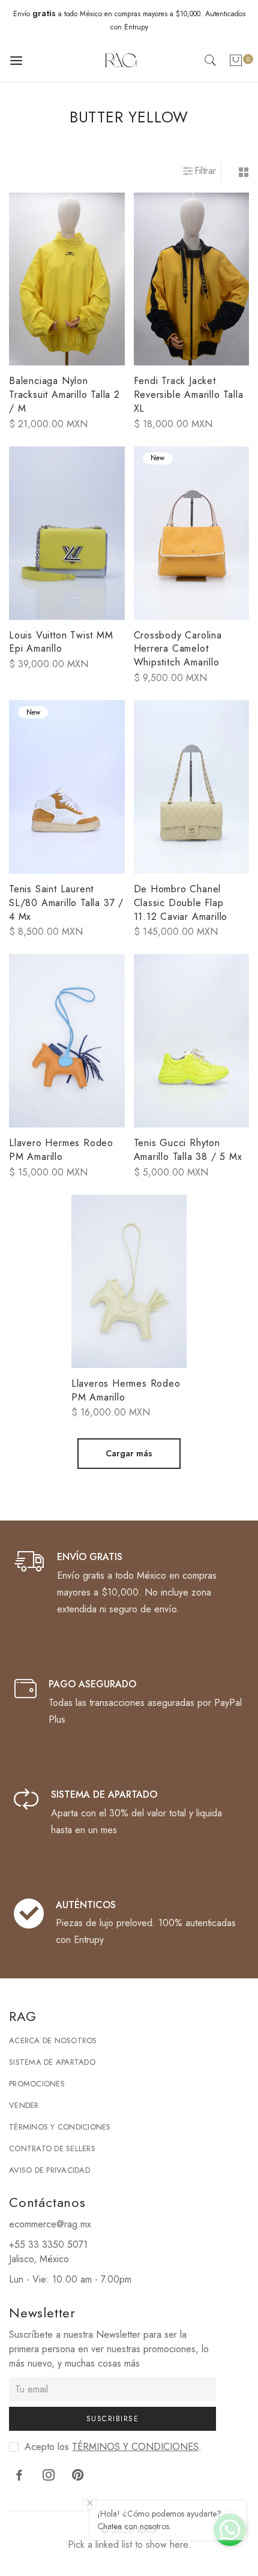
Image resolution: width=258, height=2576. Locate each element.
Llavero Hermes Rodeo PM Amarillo (61, 1150)
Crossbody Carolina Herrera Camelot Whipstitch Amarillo (178, 649)
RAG (147, 2530)
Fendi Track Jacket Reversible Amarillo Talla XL (189, 395)
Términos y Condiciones (60, 2127)
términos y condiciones (135, 2447)
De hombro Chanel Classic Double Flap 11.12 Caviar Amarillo (181, 903)
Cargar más (129, 1453)
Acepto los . (113, 2447)
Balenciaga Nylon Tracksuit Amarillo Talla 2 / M (64, 395)
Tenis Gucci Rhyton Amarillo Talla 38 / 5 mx (188, 1150)
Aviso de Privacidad (49, 2170)
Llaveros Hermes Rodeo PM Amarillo (126, 1390)
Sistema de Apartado (52, 2062)
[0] (236, 63)
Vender (24, 2105)
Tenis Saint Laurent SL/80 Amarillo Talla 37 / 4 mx (66, 903)
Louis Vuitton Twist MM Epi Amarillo (61, 642)
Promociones (37, 2084)
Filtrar (205, 171)
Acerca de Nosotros (53, 2040)
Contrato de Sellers (52, 2148)
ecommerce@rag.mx (50, 2224)
